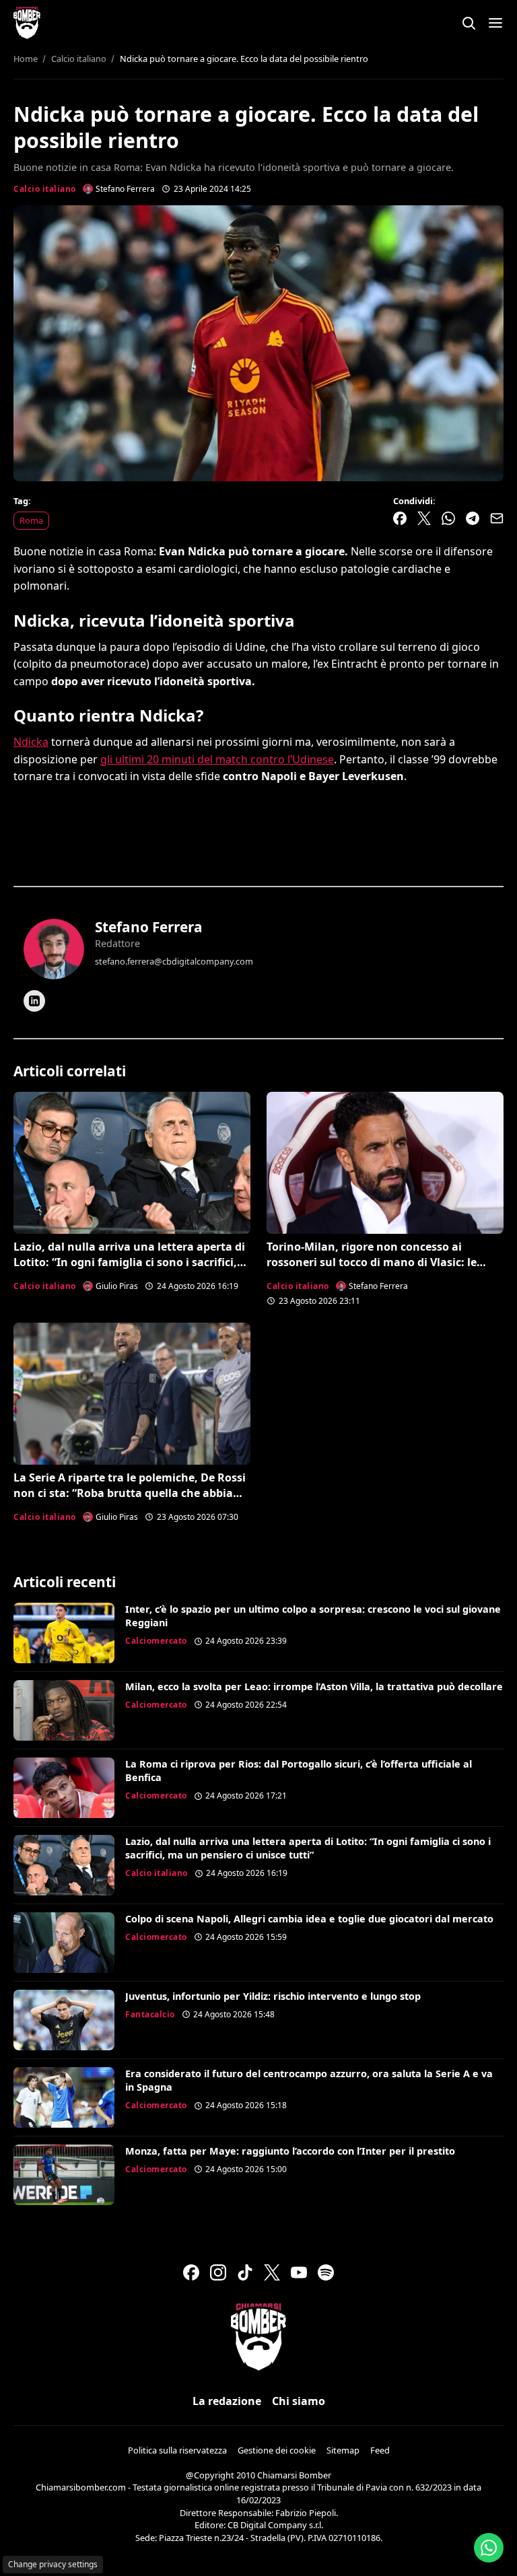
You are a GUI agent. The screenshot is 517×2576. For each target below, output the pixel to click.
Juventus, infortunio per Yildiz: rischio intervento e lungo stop (273, 1996)
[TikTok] (245, 2272)
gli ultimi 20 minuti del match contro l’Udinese (217, 759)
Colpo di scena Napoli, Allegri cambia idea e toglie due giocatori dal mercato (309, 1919)
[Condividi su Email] (497, 518)
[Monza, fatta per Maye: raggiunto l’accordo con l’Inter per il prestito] (64, 2175)
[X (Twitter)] (272, 2272)
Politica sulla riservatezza (177, 2450)
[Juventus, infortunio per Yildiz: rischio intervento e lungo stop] (64, 2020)
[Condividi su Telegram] (473, 518)
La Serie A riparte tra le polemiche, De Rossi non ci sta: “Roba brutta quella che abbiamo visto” (132, 1493)
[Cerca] (469, 23)
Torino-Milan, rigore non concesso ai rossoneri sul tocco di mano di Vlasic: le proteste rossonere (372, 1262)
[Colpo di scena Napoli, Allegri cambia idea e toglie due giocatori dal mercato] (64, 1943)
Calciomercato (156, 1641)
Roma (31, 520)
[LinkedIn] (34, 1001)
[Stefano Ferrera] (54, 949)
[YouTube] (299, 2272)
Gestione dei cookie (277, 2450)
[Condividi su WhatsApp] (448, 518)
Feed (380, 2450)
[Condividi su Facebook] (400, 518)
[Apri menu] (495, 23)
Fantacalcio (150, 2014)
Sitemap (343, 2450)
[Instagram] (218, 2272)
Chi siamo (299, 2401)
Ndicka (31, 742)
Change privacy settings (53, 2564)
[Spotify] (326, 2272)
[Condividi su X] (424, 518)
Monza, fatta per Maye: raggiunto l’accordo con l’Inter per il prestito (290, 2151)
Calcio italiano (45, 189)
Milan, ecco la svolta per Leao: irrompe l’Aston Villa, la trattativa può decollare (314, 1686)
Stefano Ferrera (149, 927)
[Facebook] (191, 2272)
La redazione (227, 2401)
